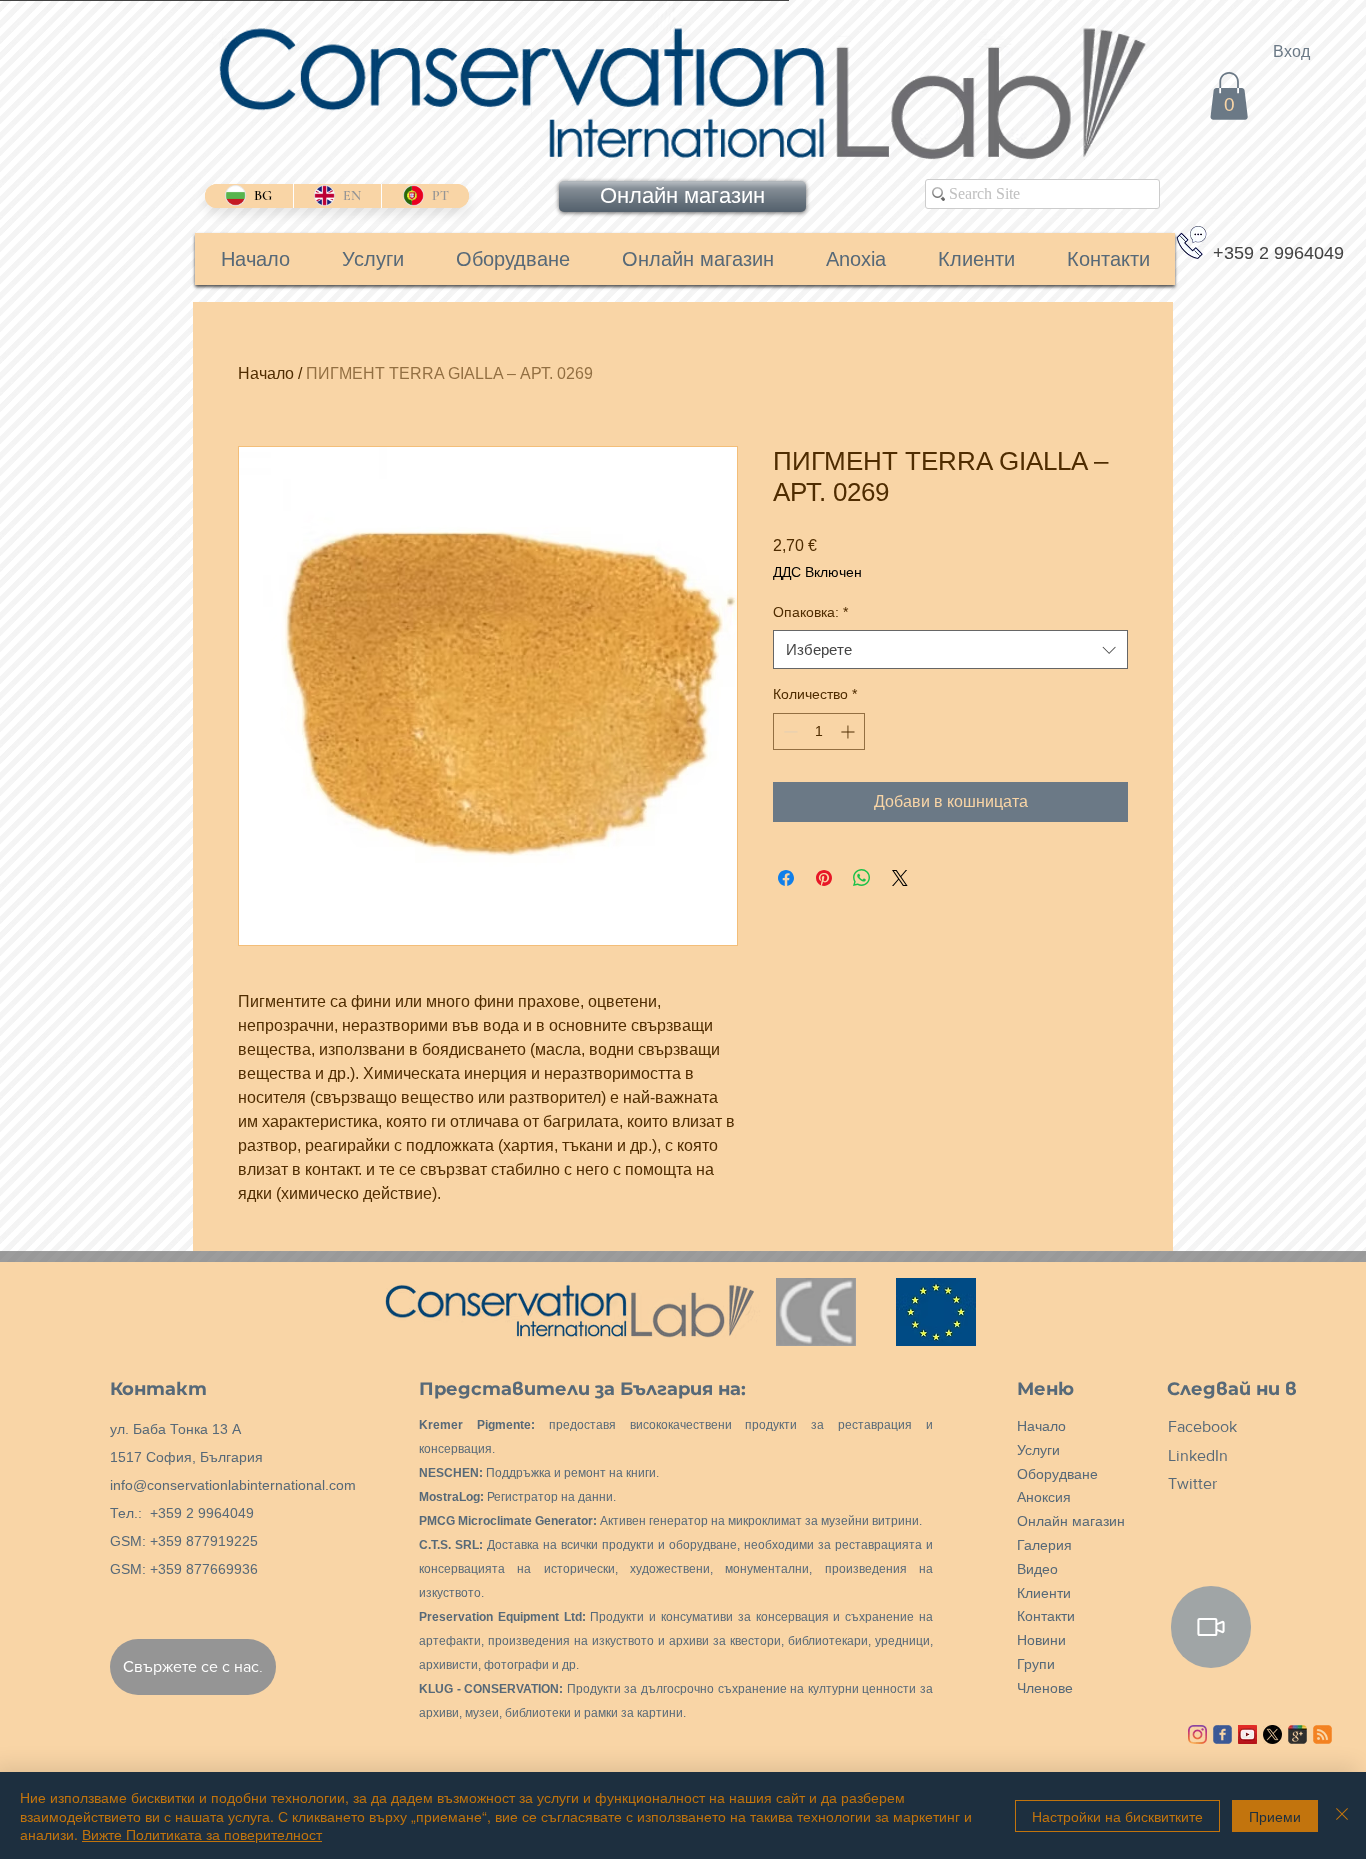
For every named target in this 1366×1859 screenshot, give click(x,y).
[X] (1272, 1734)
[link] (1229, 96)
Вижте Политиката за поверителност (202, 1834)
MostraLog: (451, 1497)
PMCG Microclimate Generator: (508, 1521)
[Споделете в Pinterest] (824, 878)
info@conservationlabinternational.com (233, 1485)
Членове (1045, 1688)
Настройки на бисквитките (1117, 1816)
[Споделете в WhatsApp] (862, 878)
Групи (1036, 1664)
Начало (266, 373)
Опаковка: (810, 612)
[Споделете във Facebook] (786, 878)
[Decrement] (788, 731)
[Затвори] (1342, 1815)
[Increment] (849, 731)
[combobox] (950, 649)
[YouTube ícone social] (1247, 1734)
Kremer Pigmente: (477, 1425)
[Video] (1211, 1627)
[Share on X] (900, 878)
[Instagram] (1197, 1734)
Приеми (1275, 1816)
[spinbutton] (819, 731)
